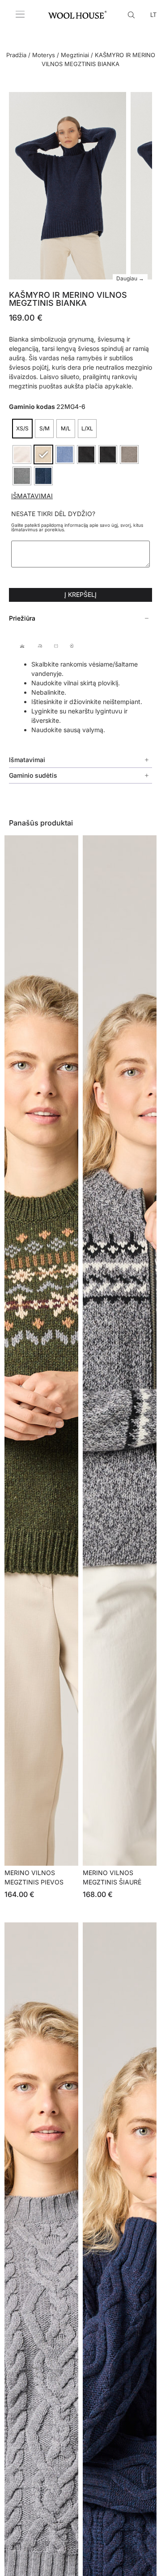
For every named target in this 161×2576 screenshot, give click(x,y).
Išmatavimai (32, 496)
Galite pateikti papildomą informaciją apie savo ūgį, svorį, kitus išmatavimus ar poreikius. (77, 527)
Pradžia (16, 55)
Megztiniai (75, 55)
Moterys (44, 55)
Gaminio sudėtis (33, 775)
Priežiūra (22, 618)
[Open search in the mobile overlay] (132, 14)
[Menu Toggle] (20, 14)
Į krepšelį (80, 594)
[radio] (22, 429)
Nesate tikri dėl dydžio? (53, 514)
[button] (80, 618)
